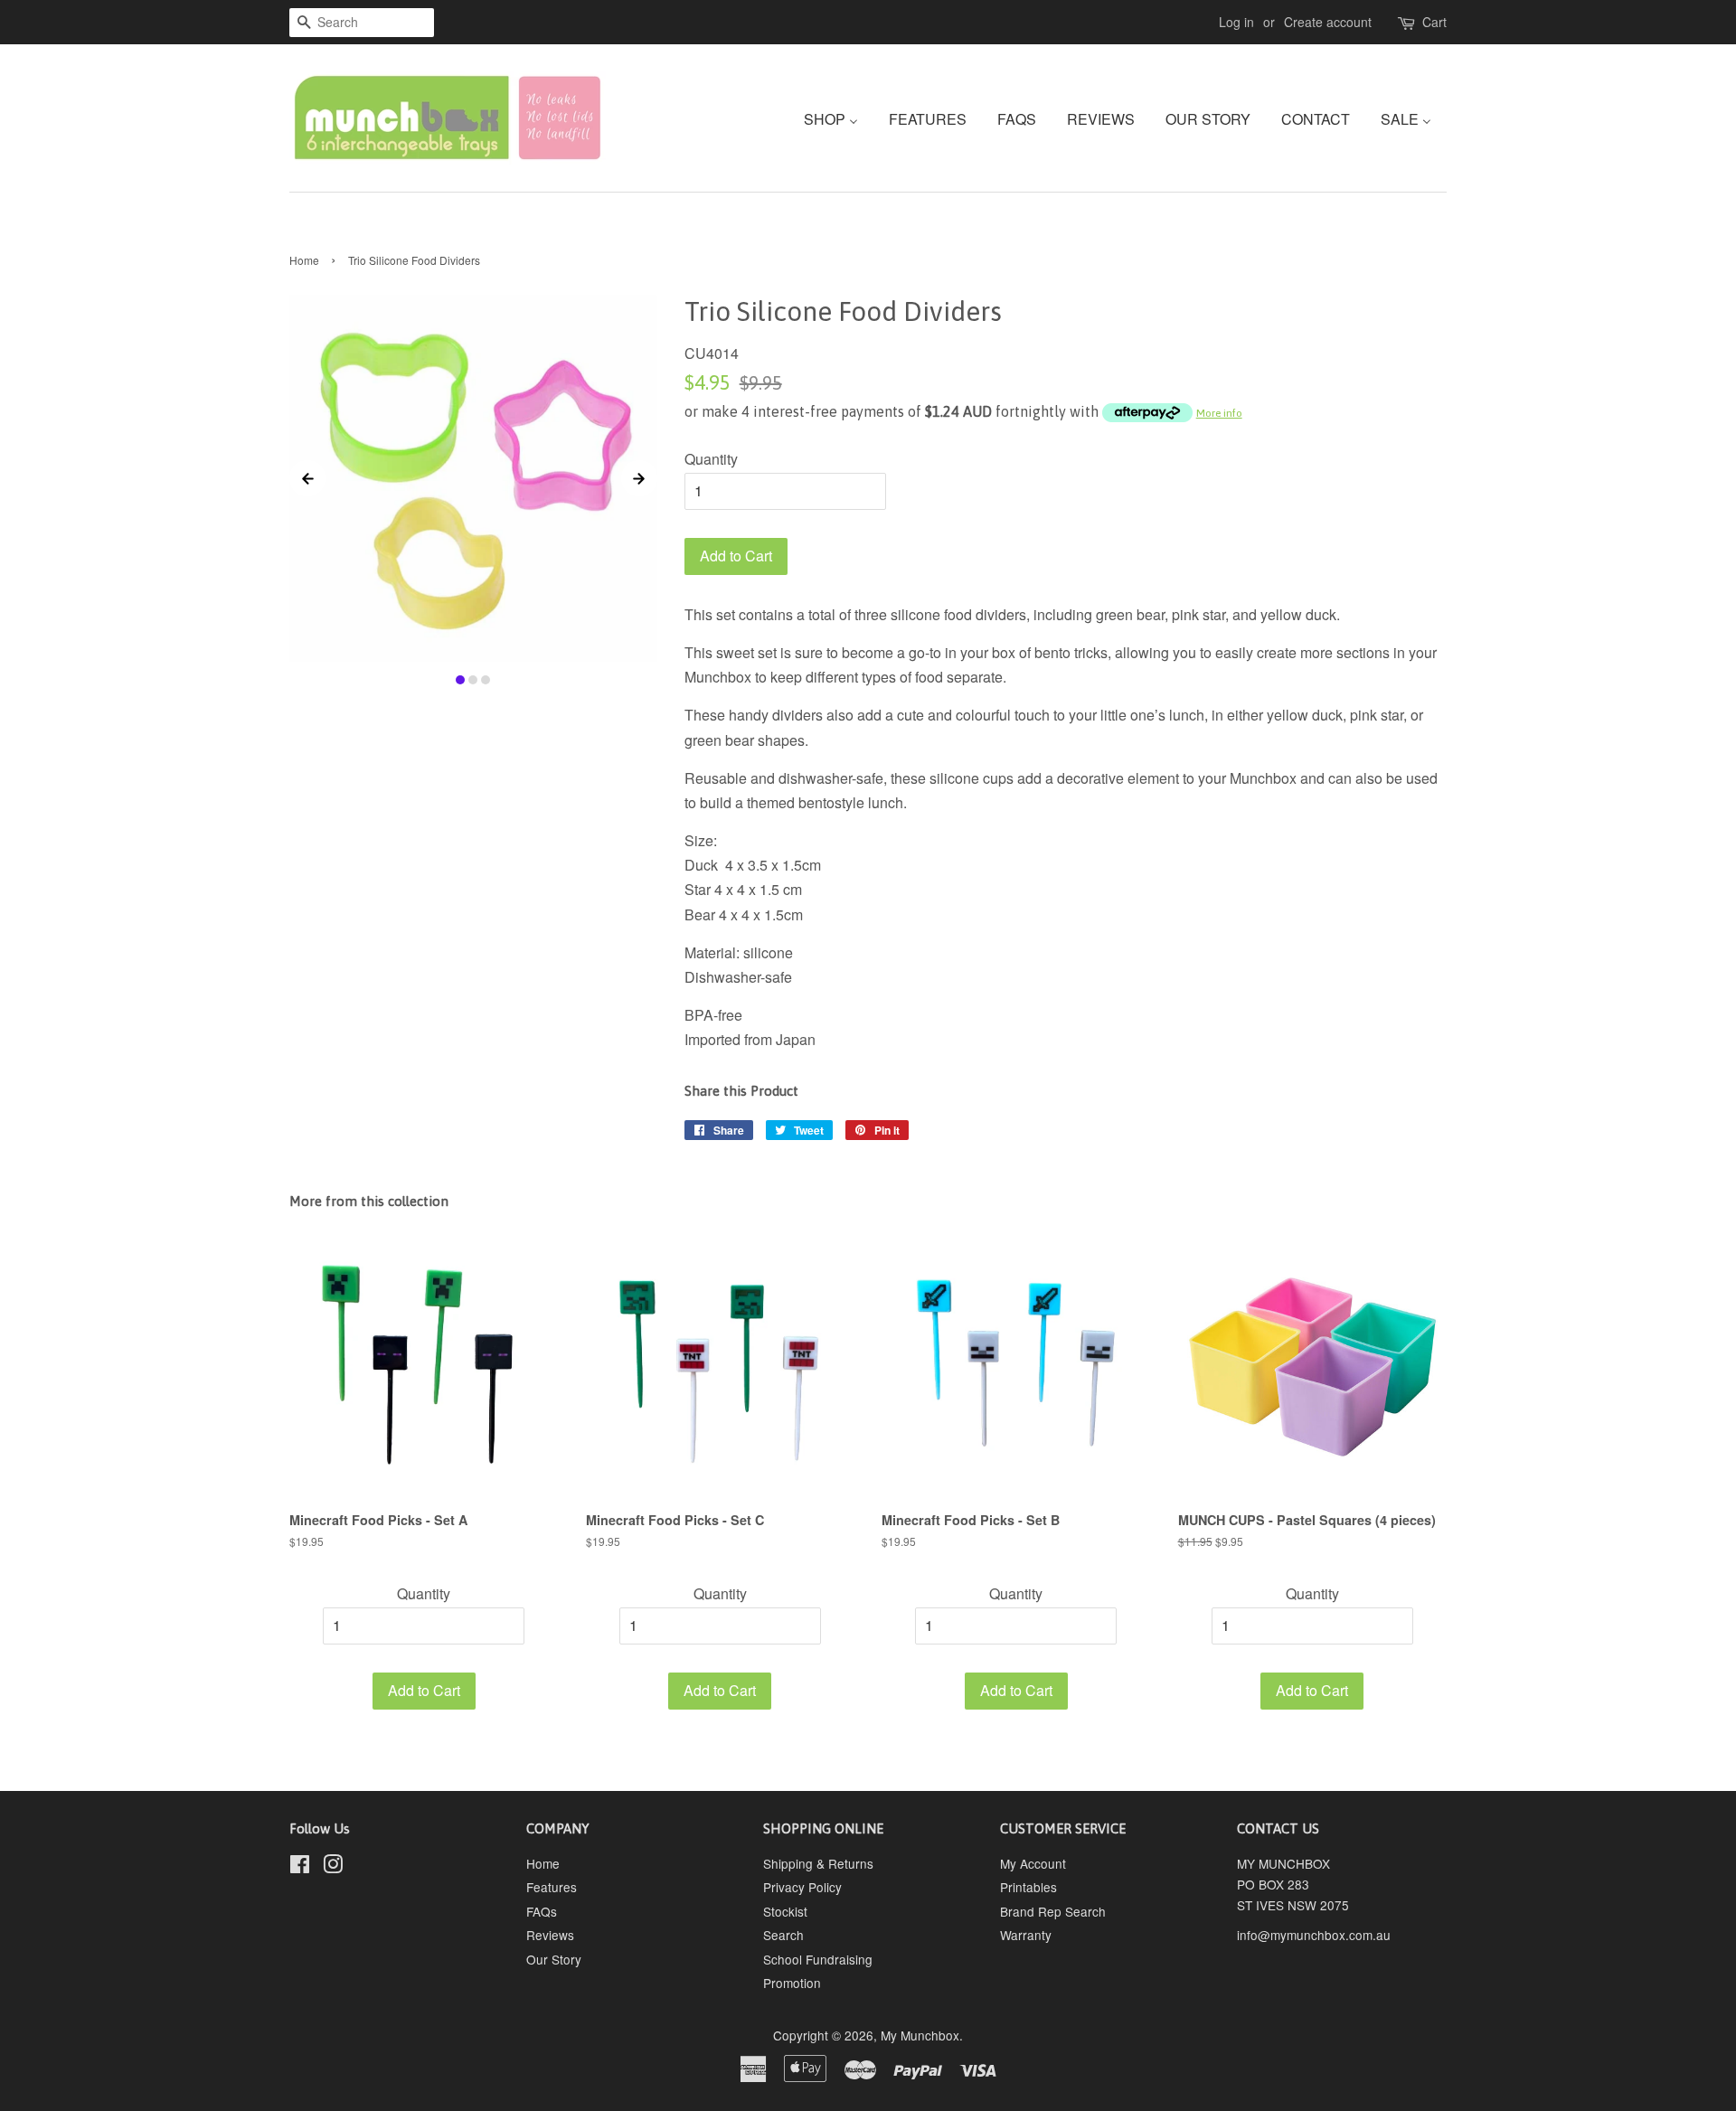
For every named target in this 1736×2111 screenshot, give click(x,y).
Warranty (1026, 1935)
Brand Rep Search (1053, 1911)
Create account (1328, 22)
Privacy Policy (802, 1887)
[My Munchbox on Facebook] (300, 1867)
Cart (1434, 22)
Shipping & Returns (818, 1863)
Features (552, 1887)
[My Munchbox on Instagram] (333, 1867)
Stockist (785, 1911)
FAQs (542, 1911)
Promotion (792, 1983)
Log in (1236, 22)
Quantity (711, 459)
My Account (1033, 1863)
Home (304, 260)
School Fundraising (818, 1959)
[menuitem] (838, 118)
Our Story (554, 1959)
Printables (1028, 1887)
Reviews (550, 1935)
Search (783, 1935)
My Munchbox (920, 2035)
